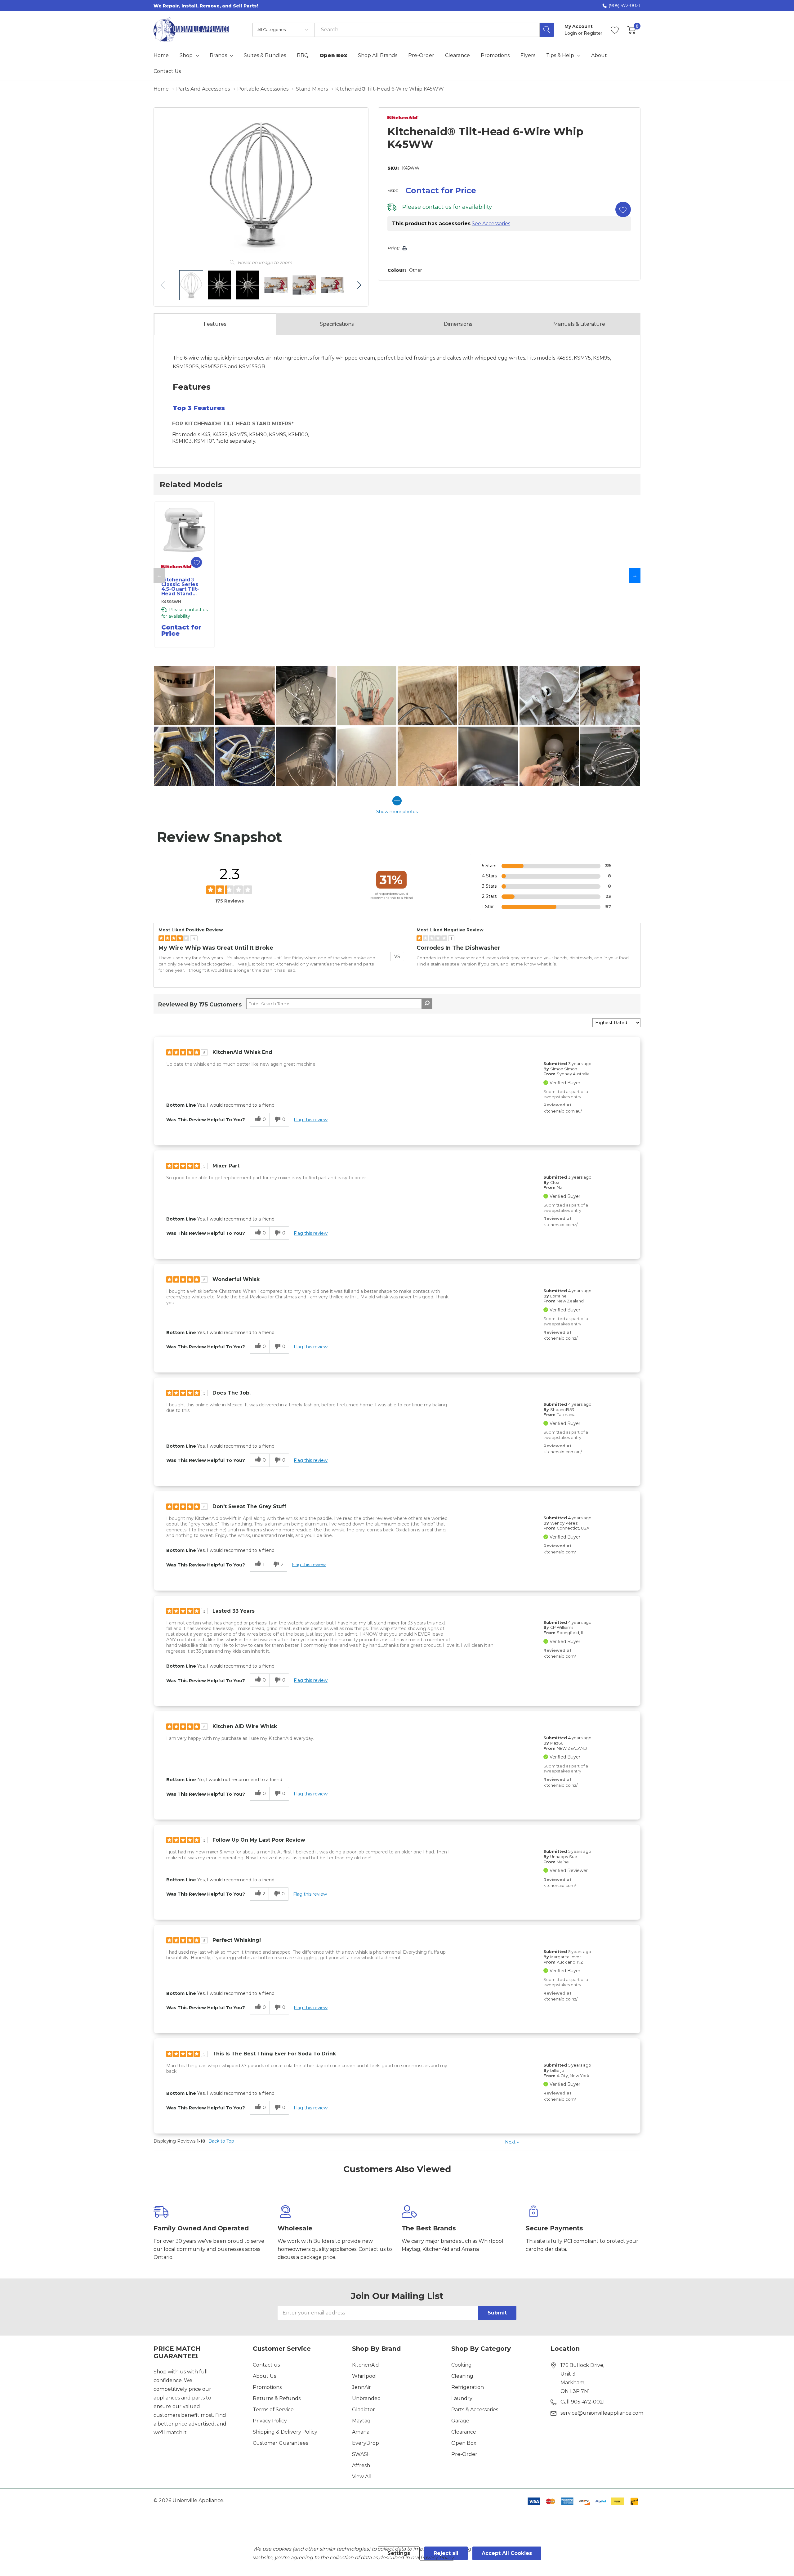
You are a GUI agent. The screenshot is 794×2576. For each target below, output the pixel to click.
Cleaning (462, 2376)
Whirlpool (364, 2376)
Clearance (464, 2432)
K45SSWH (171, 602)
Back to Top (221, 2141)
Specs (337, 324)
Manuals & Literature (579, 324)
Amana (361, 2432)
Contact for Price (441, 190)
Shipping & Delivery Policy (285, 2432)
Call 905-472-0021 (583, 2402)
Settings (399, 2553)
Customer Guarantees (280, 2443)
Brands (218, 56)
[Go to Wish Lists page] (615, 30)
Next (512, 2142)
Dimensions (458, 324)
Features (215, 324)
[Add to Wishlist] (623, 209)
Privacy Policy (270, 2421)
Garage (460, 2421)
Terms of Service (273, 2410)
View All (362, 2477)
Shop (186, 56)
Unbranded (366, 2398)
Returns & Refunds (277, 2398)
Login (571, 33)
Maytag (361, 2421)
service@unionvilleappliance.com (602, 2413)
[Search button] (547, 30)
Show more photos (397, 812)
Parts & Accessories (475, 2410)
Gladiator (364, 2410)
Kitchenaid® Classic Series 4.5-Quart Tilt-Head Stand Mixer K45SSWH (183, 587)
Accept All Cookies (507, 2553)
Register (593, 33)
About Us (264, 2376)
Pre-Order (464, 2454)
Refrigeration (468, 2387)
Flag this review (311, 1120)
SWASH (361, 2454)
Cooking (462, 2365)
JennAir (361, 2387)
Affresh (361, 2465)
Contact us (266, 2365)
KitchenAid (366, 2365)
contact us (437, 207)
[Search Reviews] (427, 1004)
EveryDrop (366, 2443)
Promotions (267, 2387)
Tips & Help (560, 56)
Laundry (462, 2398)
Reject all (446, 2553)
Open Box (464, 2443)
